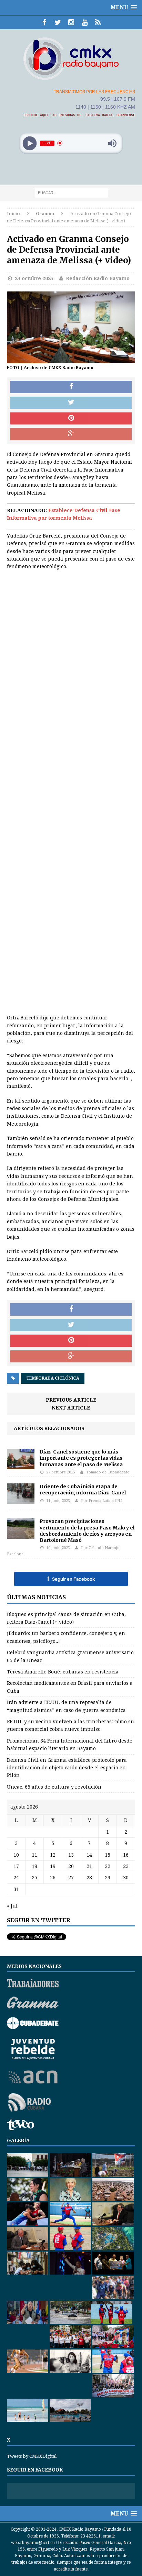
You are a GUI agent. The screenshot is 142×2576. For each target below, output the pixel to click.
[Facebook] (44, 22)
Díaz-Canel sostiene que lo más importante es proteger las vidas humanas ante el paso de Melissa (81, 1458)
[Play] (30, 143)
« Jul (12, 1906)
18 (34, 1866)
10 (16, 1855)
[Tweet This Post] (71, 403)
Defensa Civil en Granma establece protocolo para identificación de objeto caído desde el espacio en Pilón (67, 1768)
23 (126, 1866)
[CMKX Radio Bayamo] (71, 58)
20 (71, 1866)
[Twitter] (58, 22)
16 (126, 1855)
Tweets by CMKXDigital (32, 2456)
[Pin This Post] (71, 419)
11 (34, 1855)
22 (108, 1866)
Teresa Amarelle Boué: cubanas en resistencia (63, 1672)
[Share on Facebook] (71, 387)
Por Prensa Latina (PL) (102, 1501)
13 (71, 1855)
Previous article (71, 1400)
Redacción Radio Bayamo (98, 278)
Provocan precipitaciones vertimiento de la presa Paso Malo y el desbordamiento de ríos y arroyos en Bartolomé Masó (87, 1531)
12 (53, 1855)
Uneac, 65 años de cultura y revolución (54, 1787)
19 (53, 1866)
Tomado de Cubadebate (108, 1472)
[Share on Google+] (71, 434)
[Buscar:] (71, 192)
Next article (71, 1408)
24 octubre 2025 (34, 278)
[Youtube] (85, 22)
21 (89, 1866)
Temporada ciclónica (53, 1378)
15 (108, 1855)
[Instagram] (71, 22)
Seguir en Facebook (71, 1579)
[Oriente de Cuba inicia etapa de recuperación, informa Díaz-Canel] (21, 1500)
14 (89, 1855)
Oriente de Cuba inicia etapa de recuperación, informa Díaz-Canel (83, 1490)
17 (16, 1866)
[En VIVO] (98, 22)
